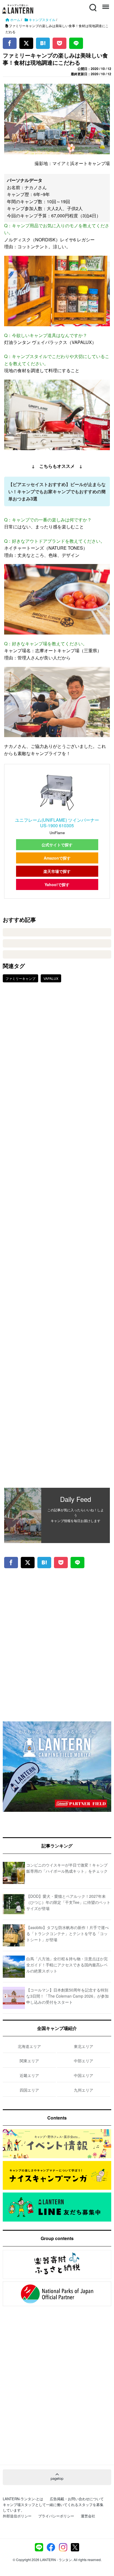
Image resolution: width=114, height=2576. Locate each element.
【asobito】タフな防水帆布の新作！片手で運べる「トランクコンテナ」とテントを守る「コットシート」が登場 (68, 1934)
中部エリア (84, 2061)
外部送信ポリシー (17, 2516)
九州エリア (84, 2090)
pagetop (57, 2478)
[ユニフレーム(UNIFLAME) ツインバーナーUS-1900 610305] (57, 792)
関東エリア (29, 2061)
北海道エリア (29, 2046)
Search (92, 4)
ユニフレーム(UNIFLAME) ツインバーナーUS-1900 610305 (57, 823)
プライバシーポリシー (56, 2516)
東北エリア (84, 2046)
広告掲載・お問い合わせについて (77, 2499)
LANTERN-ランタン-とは (23, 2499)
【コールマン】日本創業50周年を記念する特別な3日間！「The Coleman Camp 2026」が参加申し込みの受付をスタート (68, 1996)
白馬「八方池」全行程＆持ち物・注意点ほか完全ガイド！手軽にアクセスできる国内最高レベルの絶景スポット (67, 1965)
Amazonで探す (57, 858)
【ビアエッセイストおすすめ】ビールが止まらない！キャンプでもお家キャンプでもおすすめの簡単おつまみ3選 (57, 491)
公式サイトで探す (57, 845)
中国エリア (84, 2075)
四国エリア (29, 2090)
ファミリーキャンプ (20, 978)
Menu (105, 4)
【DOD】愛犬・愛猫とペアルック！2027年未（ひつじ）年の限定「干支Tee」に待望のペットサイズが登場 (68, 1902)
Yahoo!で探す (57, 884)
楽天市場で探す (57, 871)
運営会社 (88, 2516)
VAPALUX (51, 978)
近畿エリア (29, 2075)
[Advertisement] (57, 1239)
